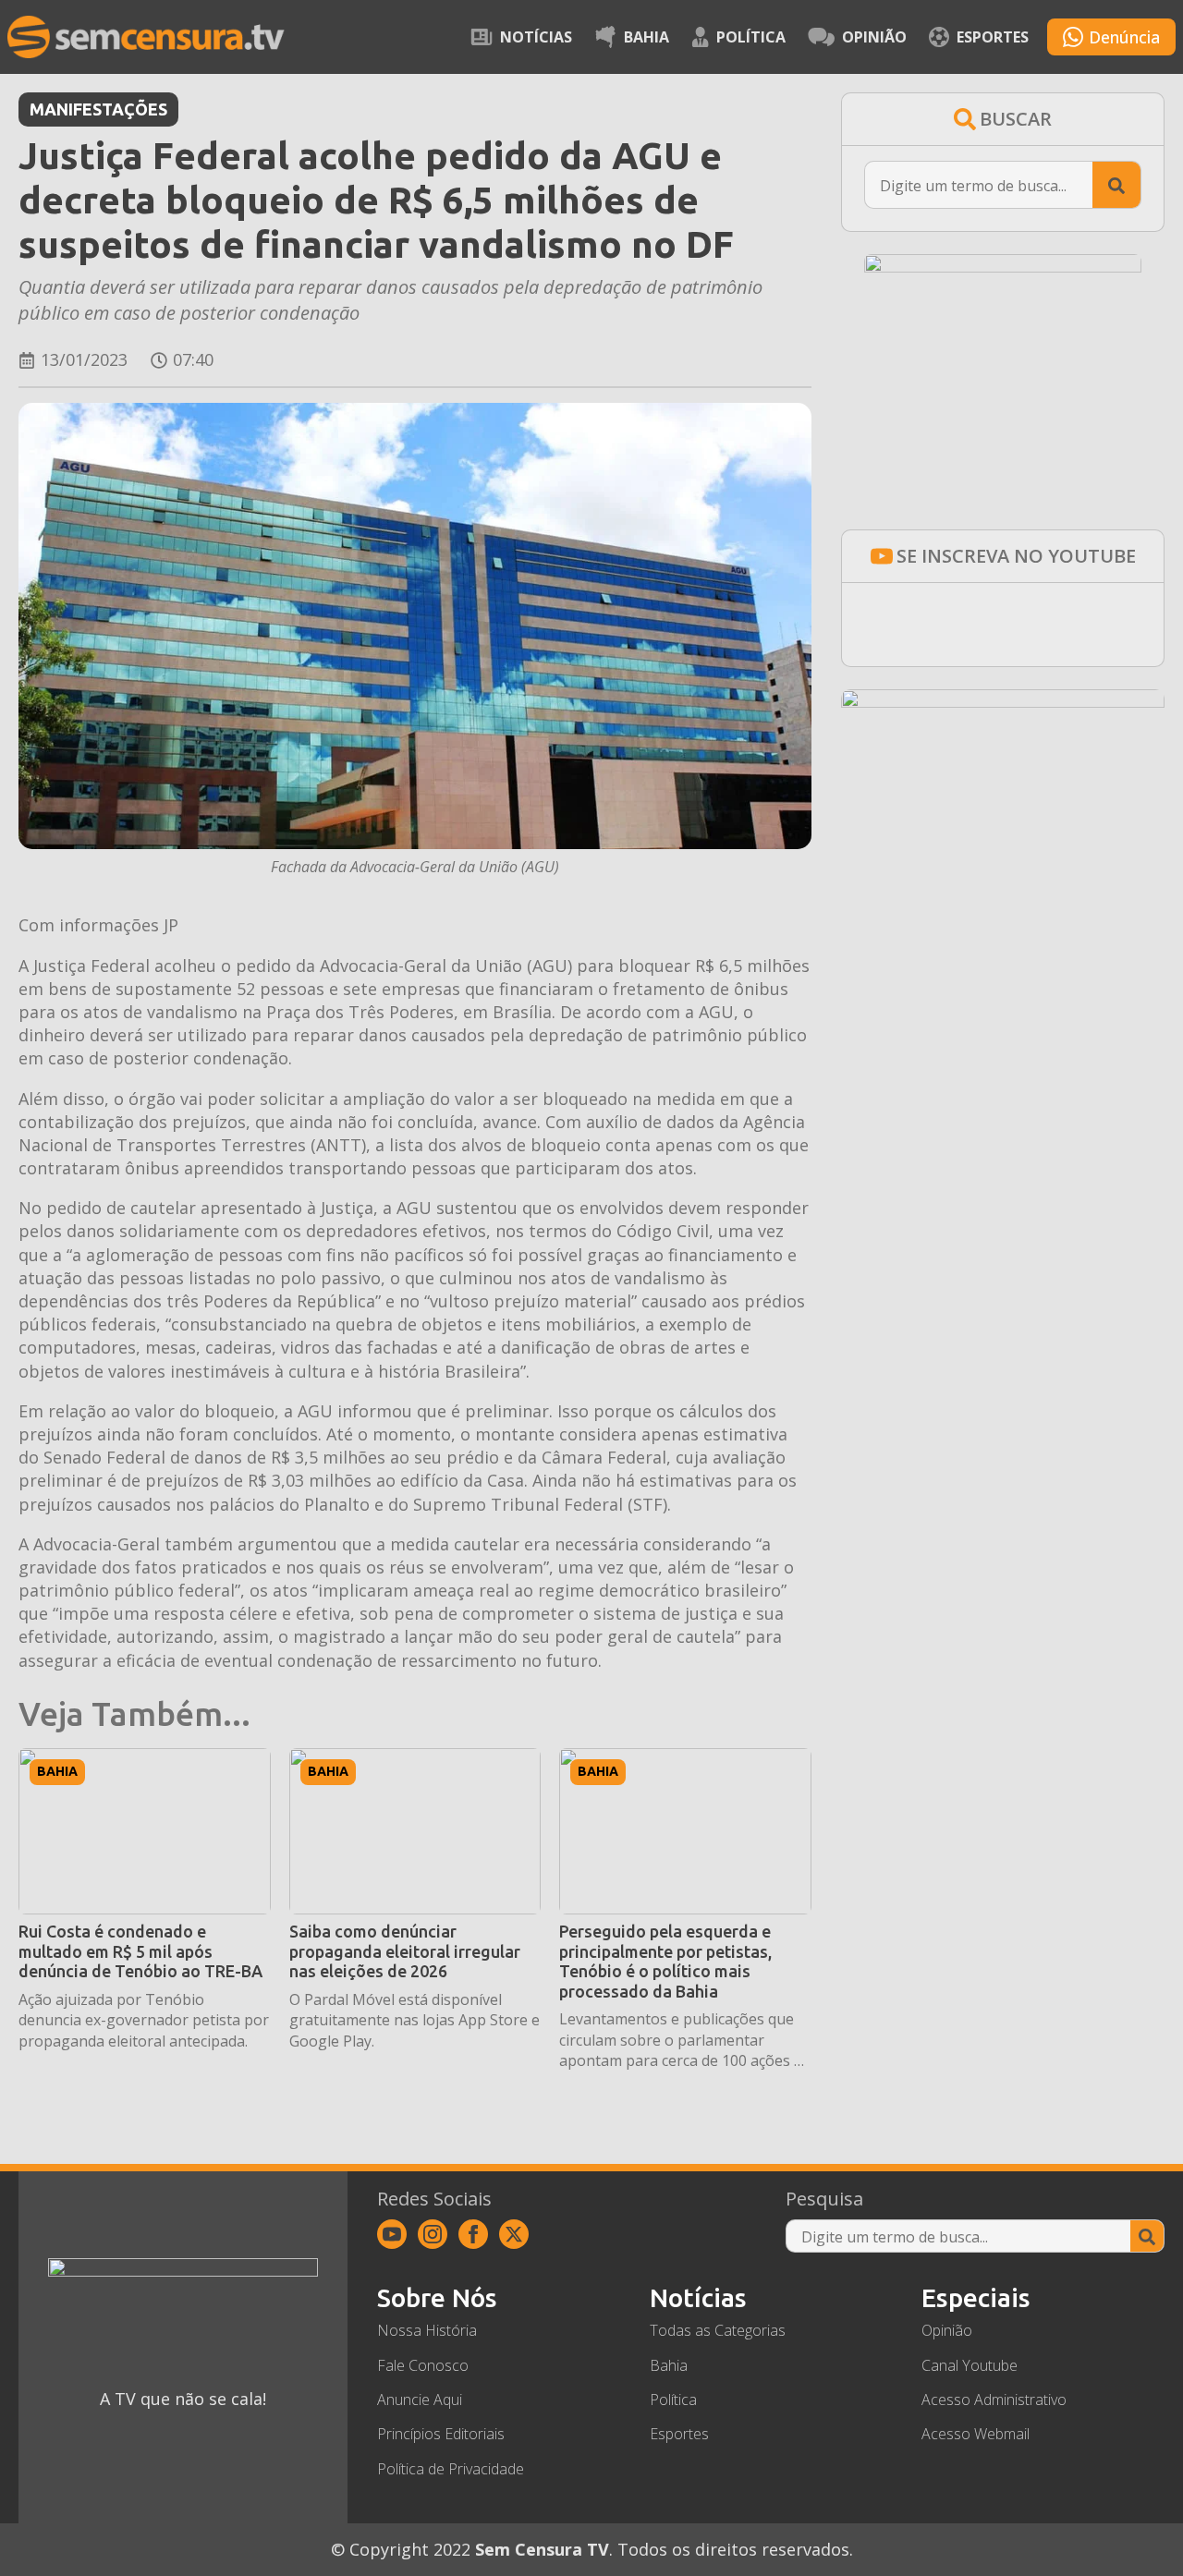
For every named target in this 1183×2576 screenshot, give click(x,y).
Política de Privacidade (451, 2469)
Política (751, 37)
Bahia (646, 37)
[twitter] (514, 2234)
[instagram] (433, 2234)
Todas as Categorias (718, 2330)
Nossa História (427, 2330)
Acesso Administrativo (994, 2400)
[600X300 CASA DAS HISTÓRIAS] (1003, 701)
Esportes (993, 37)
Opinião (874, 37)
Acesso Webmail (976, 2434)
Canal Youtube (970, 2365)
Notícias (536, 37)
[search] (1116, 186)
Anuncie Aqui (420, 2400)
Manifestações (98, 109)
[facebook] (473, 2234)
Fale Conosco (423, 2365)
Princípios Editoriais (441, 2434)
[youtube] (392, 2234)
